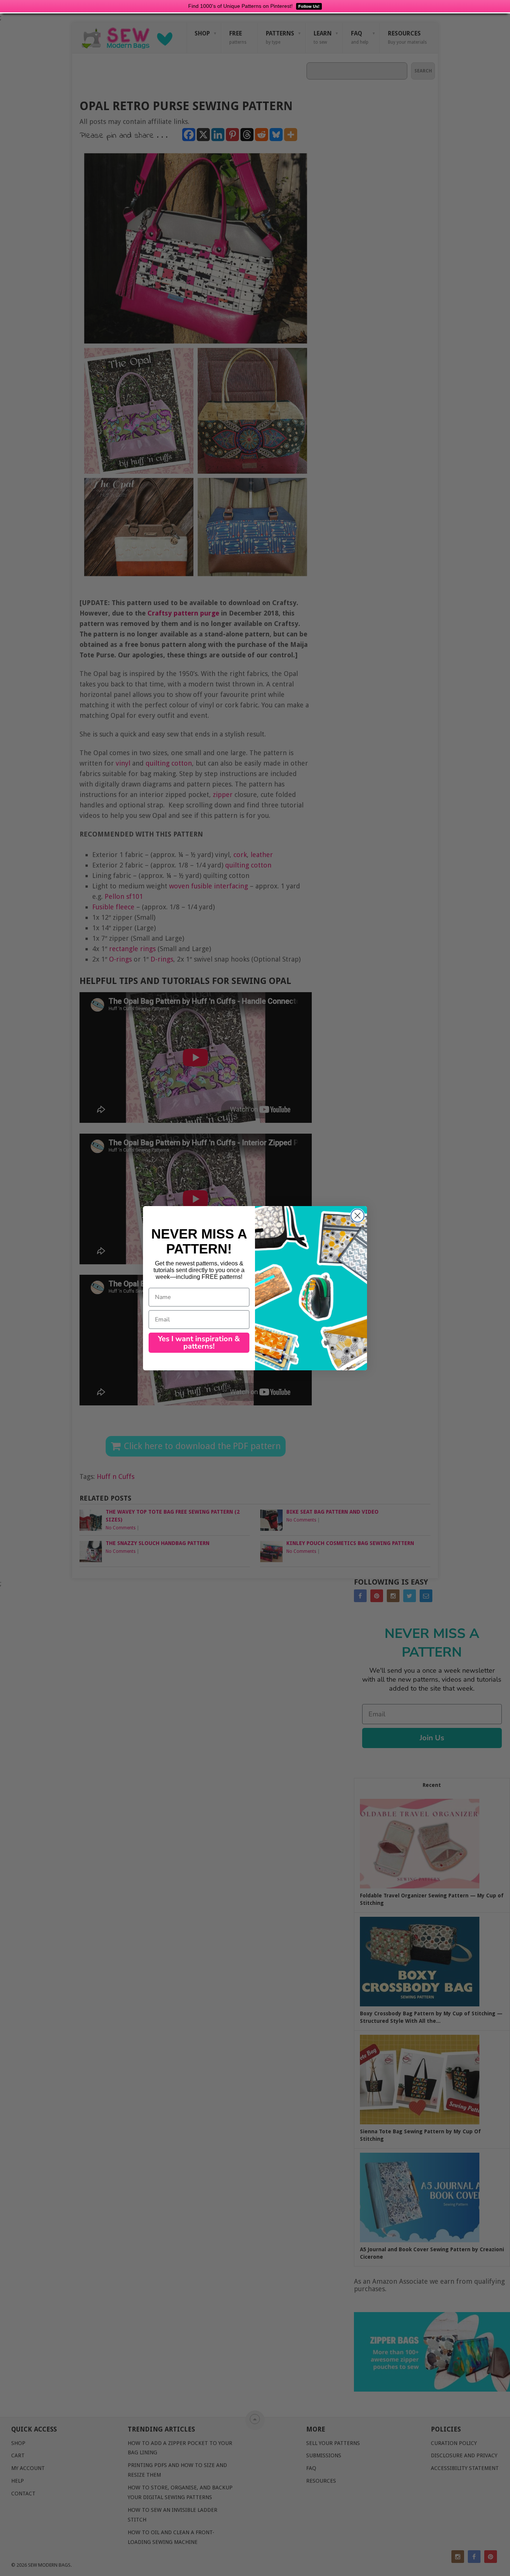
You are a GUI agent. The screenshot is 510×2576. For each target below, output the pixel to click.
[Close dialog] (357, 1216)
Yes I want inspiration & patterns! (199, 1342)
